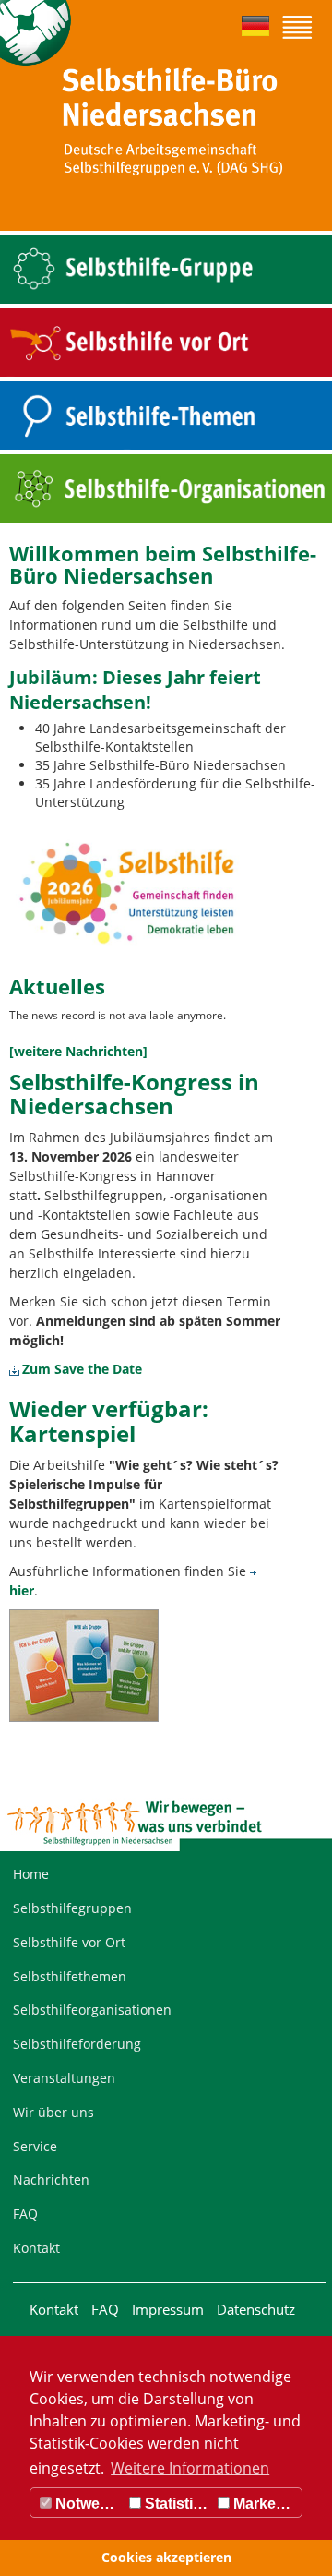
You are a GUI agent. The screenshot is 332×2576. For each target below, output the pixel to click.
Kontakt (36, 2248)
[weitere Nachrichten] (78, 1051)
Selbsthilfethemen (70, 1976)
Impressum (168, 2309)
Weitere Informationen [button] (190, 2468)
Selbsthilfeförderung (77, 2044)
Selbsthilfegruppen (72, 1908)
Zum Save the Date (82, 1369)
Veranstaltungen (64, 2078)
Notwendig (88, 2504)
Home (31, 1874)
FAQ (25, 2214)
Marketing (266, 2504)
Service (35, 2146)
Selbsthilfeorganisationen (92, 2010)
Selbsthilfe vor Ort (69, 1942)
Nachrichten (51, 2179)
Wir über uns (53, 2112)
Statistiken (177, 2504)
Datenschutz (256, 2309)
